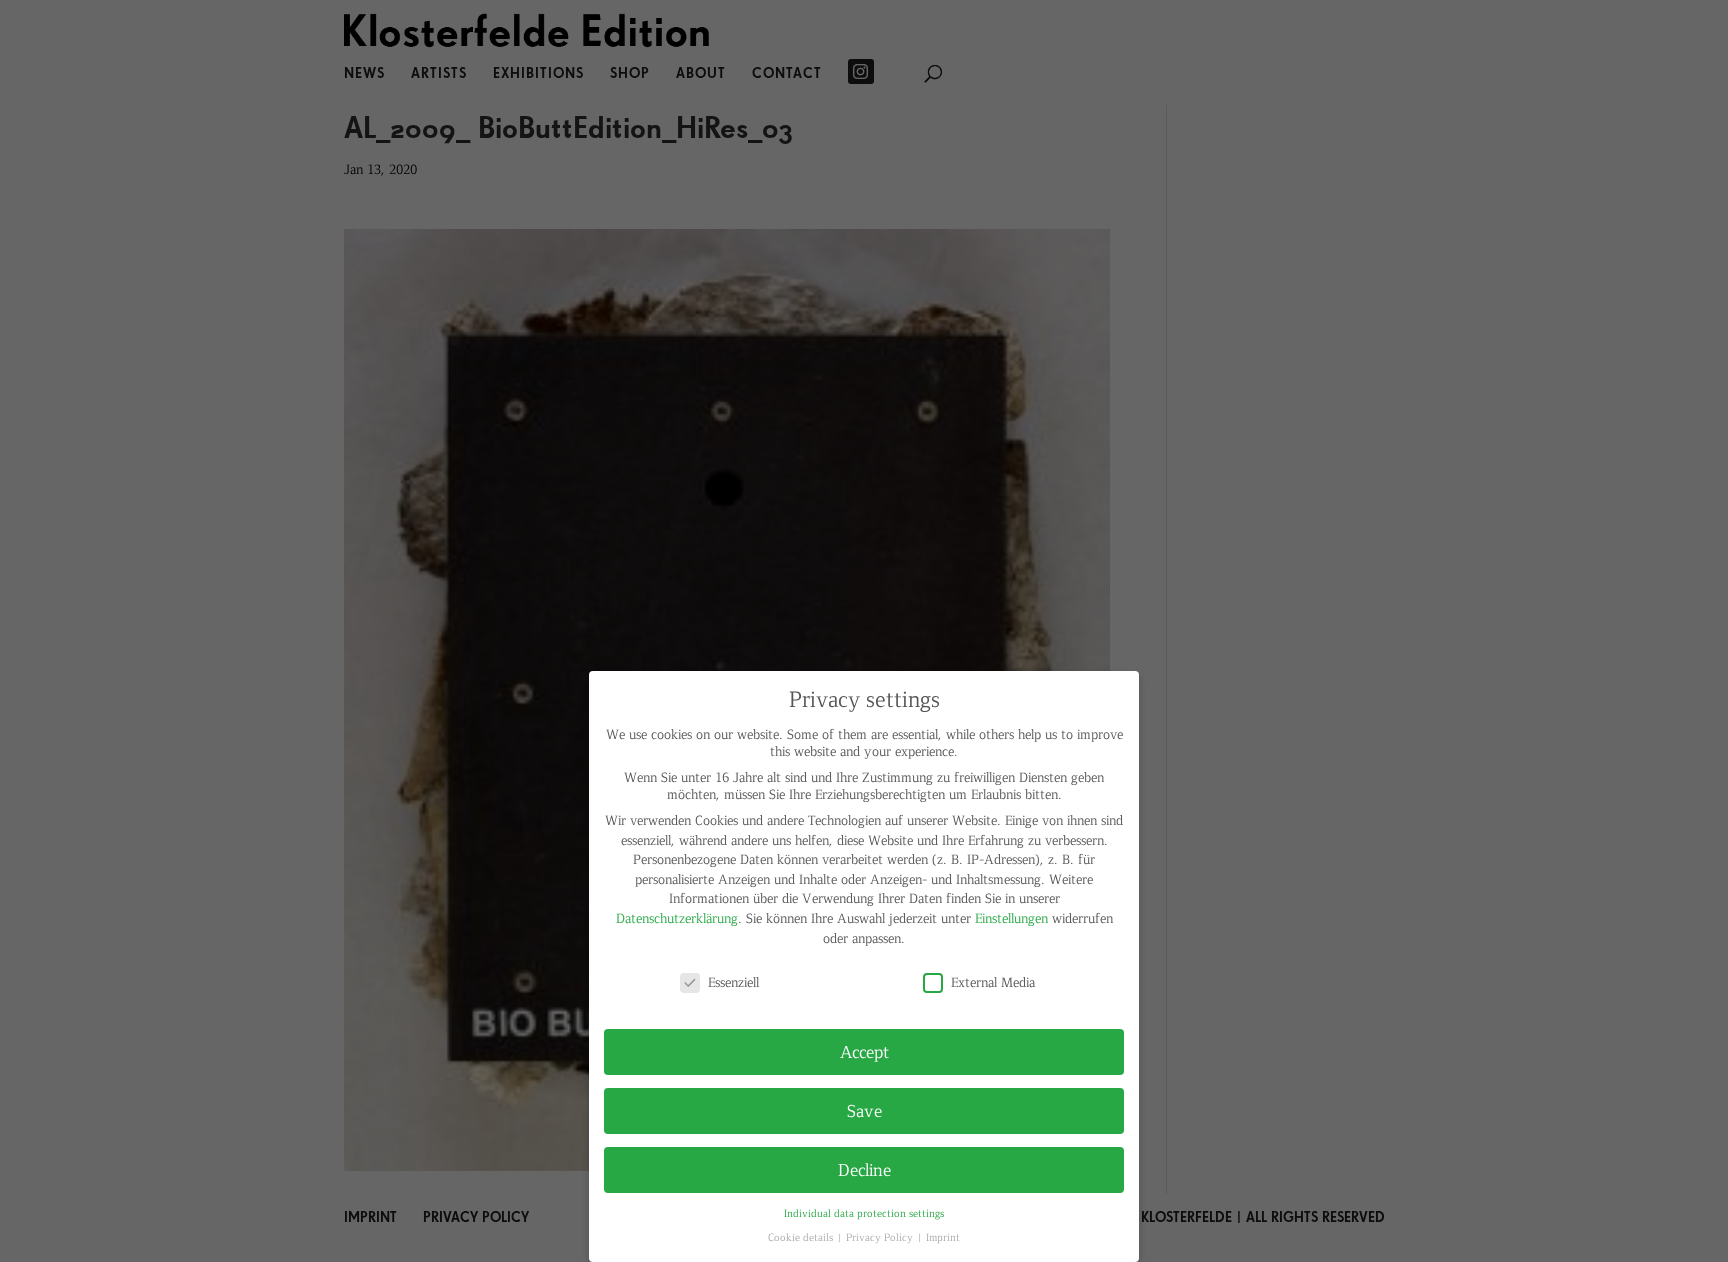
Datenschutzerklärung (677, 917)
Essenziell (733, 981)
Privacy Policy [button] (881, 1236)
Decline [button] (864, 1169)
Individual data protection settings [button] (864, 1212)
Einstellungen (1011, 917)
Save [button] (864, 1110)
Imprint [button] (943, 1236)
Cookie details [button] (802, 1236)
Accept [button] (864, 1051)
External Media (993, 981)
